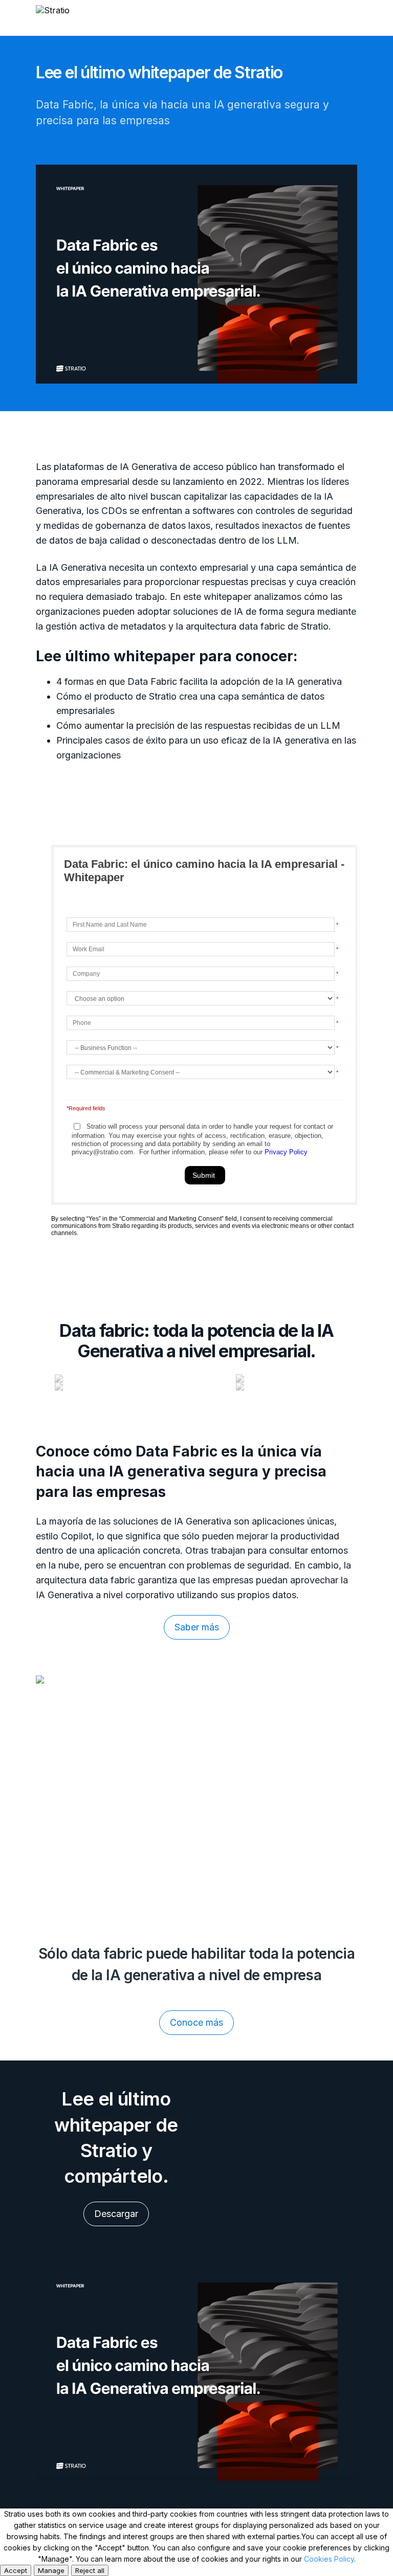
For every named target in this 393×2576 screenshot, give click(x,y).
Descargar (116, 2214)
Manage (51, 2570)
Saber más (197, 1627)
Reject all (90, 2570)
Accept (16, 2570)
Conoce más (196, 2022)
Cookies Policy (329, 2559)
